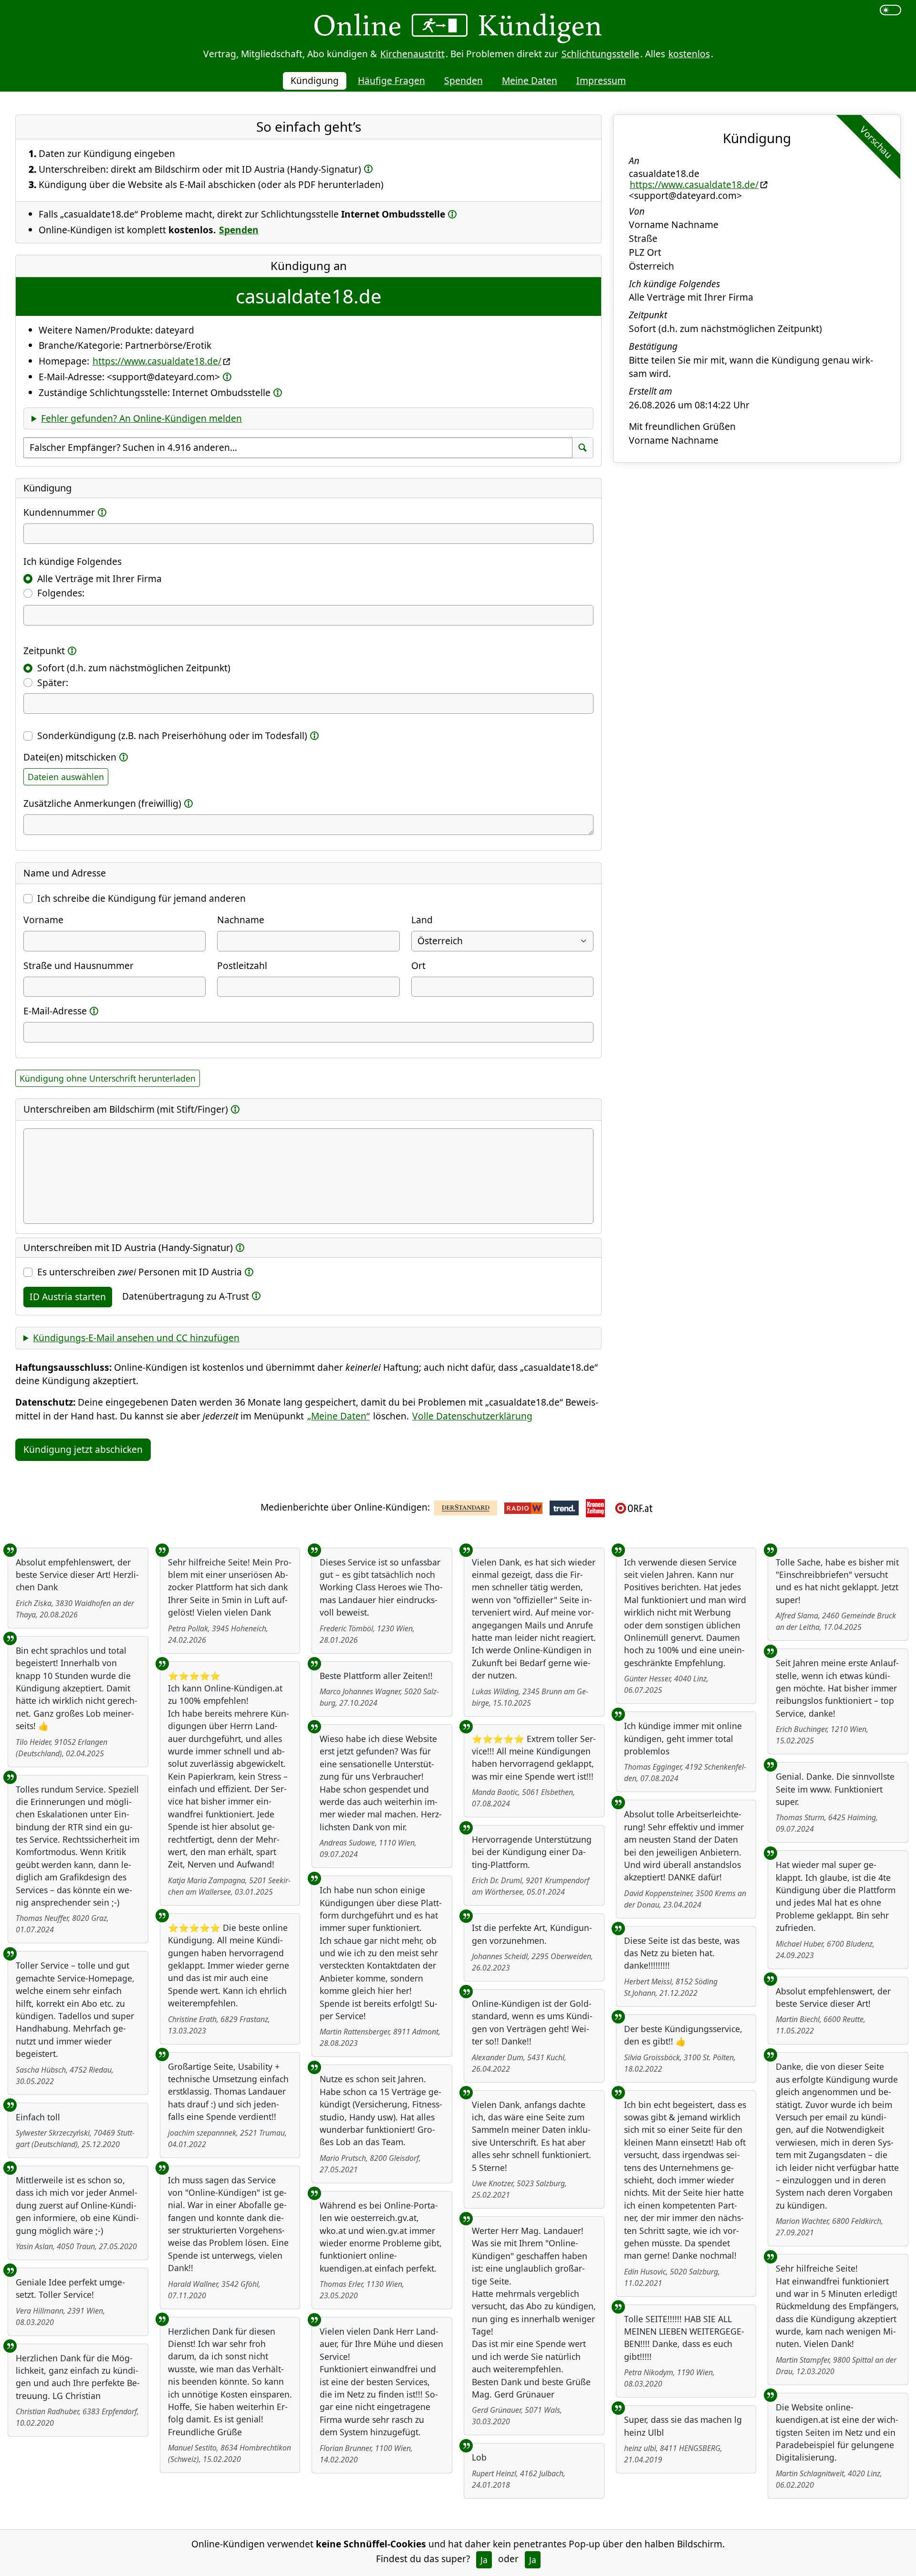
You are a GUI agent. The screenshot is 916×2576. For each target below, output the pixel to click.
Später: (53, 683)
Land (422, 920)
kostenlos (689, 54)
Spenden (463, 80)
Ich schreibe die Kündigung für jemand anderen (141, 898)
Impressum (601, 80)
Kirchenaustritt (412, 54)
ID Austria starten (68, 1297)
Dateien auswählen (66, 777)
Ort (418, 965)
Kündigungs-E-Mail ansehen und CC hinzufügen (136, 1338)
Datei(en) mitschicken (70, 757)
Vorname (43, 920)
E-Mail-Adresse (55, 1011)
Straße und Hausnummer (78, 965)
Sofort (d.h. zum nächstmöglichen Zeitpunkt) (134, 668)
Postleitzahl (242, 965)
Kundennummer (59, 512)
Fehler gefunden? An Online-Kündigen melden (141, 418)
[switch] (890, 10)
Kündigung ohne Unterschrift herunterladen (108, 1078)
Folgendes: (61, 593)
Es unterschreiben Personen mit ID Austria (140, 1272)
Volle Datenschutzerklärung (472, 1416)
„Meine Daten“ (338, 1416)
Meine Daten (530, 80)
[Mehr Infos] (368, 169)
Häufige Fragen (391, 80)
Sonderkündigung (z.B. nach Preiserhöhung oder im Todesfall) (172, 735)
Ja (484, 2560)
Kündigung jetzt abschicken (83, 1449)
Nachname (241, 920)
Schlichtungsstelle (600, 54)
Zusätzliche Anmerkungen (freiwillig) (102, 803)
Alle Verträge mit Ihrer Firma (99, 579)
